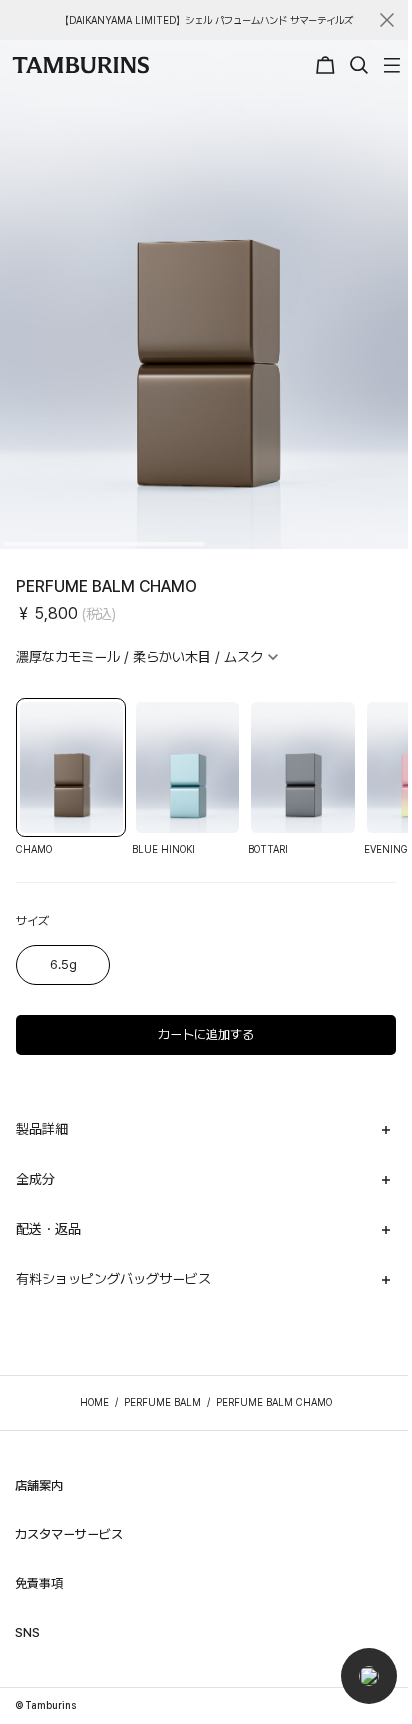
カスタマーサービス (69, 1534)
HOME (94, 1402)
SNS (27, 1632)
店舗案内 (39, 1485)
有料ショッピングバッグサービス (113, 1279)
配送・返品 (48, 1229)
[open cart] (328, 65)
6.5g (63, 964)
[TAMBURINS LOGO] (80, 65)
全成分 (35, 1179)
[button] (369, 1676)
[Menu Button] (389, 65)
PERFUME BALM (162, 1402)
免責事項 (39, 1583)
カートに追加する (206, 1034)
